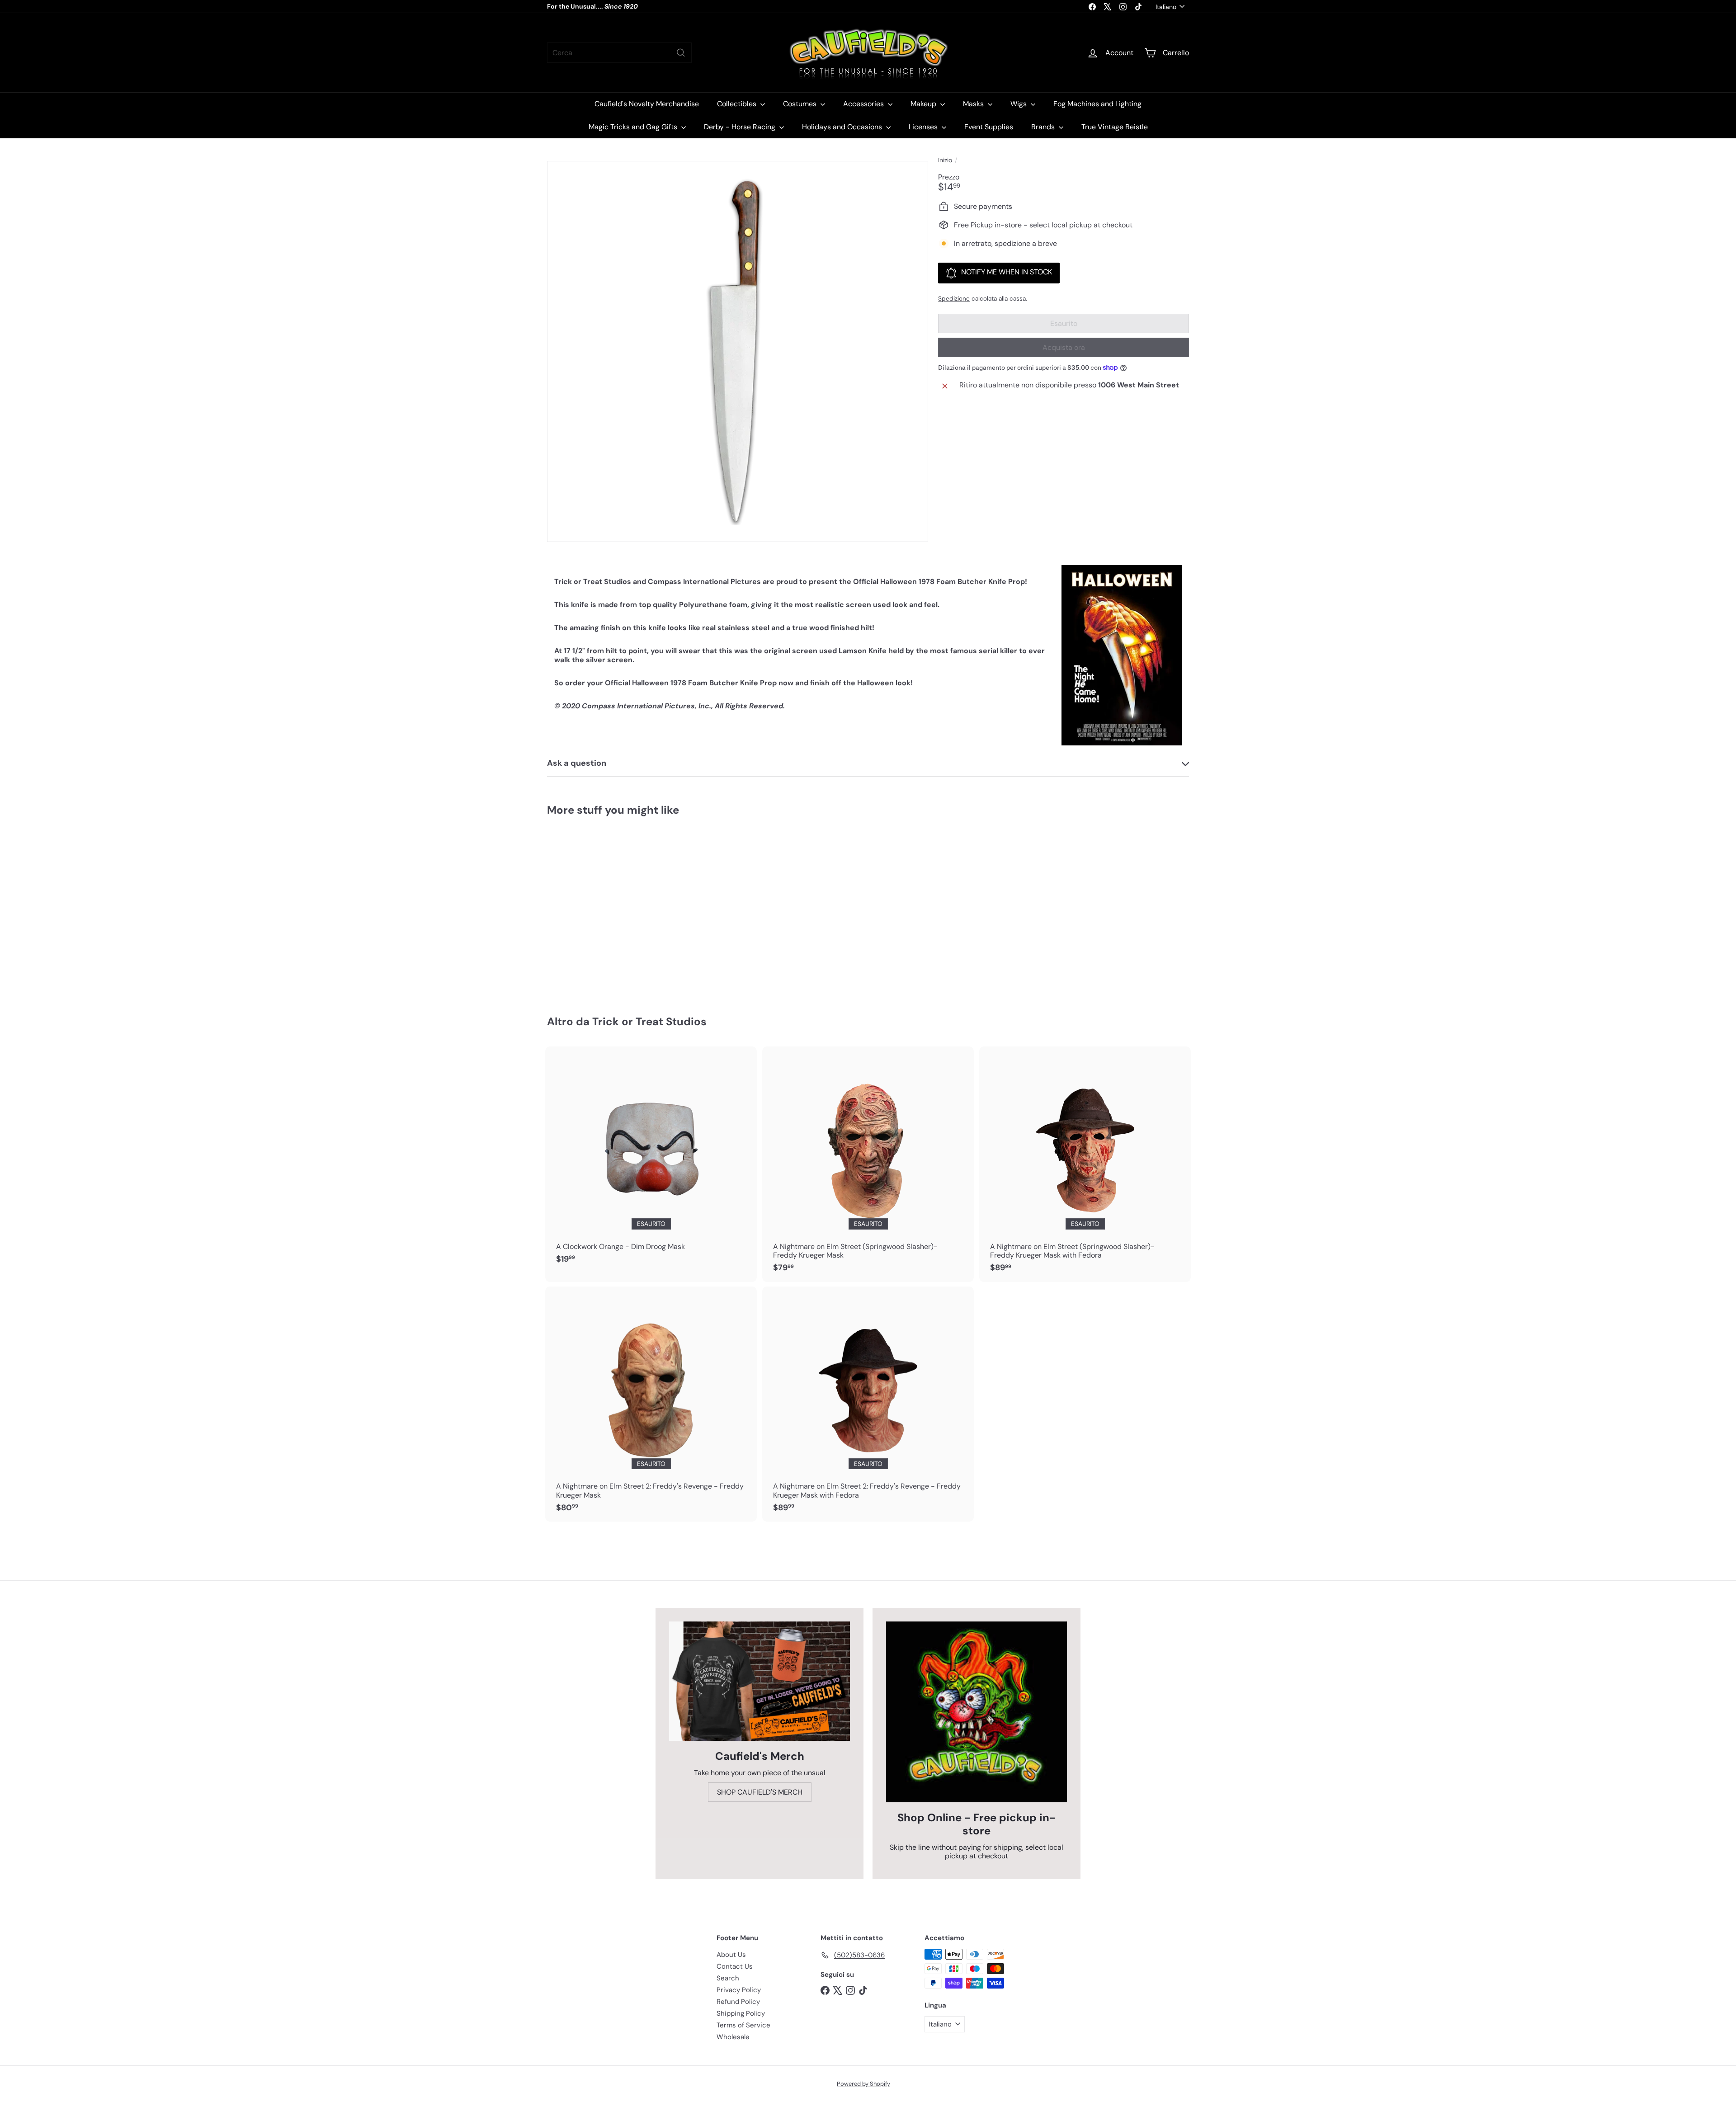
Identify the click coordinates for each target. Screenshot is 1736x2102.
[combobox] (619, 53)
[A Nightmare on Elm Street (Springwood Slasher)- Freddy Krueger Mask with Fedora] (1085, 1164)
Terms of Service (743, 2025)
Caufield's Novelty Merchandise (647, 104)
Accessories (864, 104)
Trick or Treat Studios (649, 1021)
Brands (1044, 127)
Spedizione (954, 299)
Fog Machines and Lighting (1097, 104)
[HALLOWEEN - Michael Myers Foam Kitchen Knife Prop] (597, 909)
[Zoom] (738, 351)
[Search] (681, 53)
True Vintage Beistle (1115, 127)
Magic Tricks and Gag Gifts (634, 127)
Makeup (924, 104)
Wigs (1019, 104)
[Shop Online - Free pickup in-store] (976, 1712)
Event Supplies (989, 127)
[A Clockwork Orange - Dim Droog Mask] (651, 1160)
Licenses (924, 127)
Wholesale (733, 2037)
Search (728, 1978)
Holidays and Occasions (843, 127)
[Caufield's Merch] (759, 1681)
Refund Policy (738, 2002)
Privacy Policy (739, 1990)
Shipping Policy (741, 2013)
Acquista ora (1064, 347)
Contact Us (735, 1966)
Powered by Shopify (863, 2084)
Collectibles (738, 104)
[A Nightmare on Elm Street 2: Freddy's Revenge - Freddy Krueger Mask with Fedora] (868, 1404)
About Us (731, 1955)
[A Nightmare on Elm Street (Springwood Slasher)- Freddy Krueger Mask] (868, 1164)
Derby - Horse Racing (741, 127)
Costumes (801, 104)
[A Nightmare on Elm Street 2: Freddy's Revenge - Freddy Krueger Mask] (651, 1404)
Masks (974, 104)
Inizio (945, 160)
